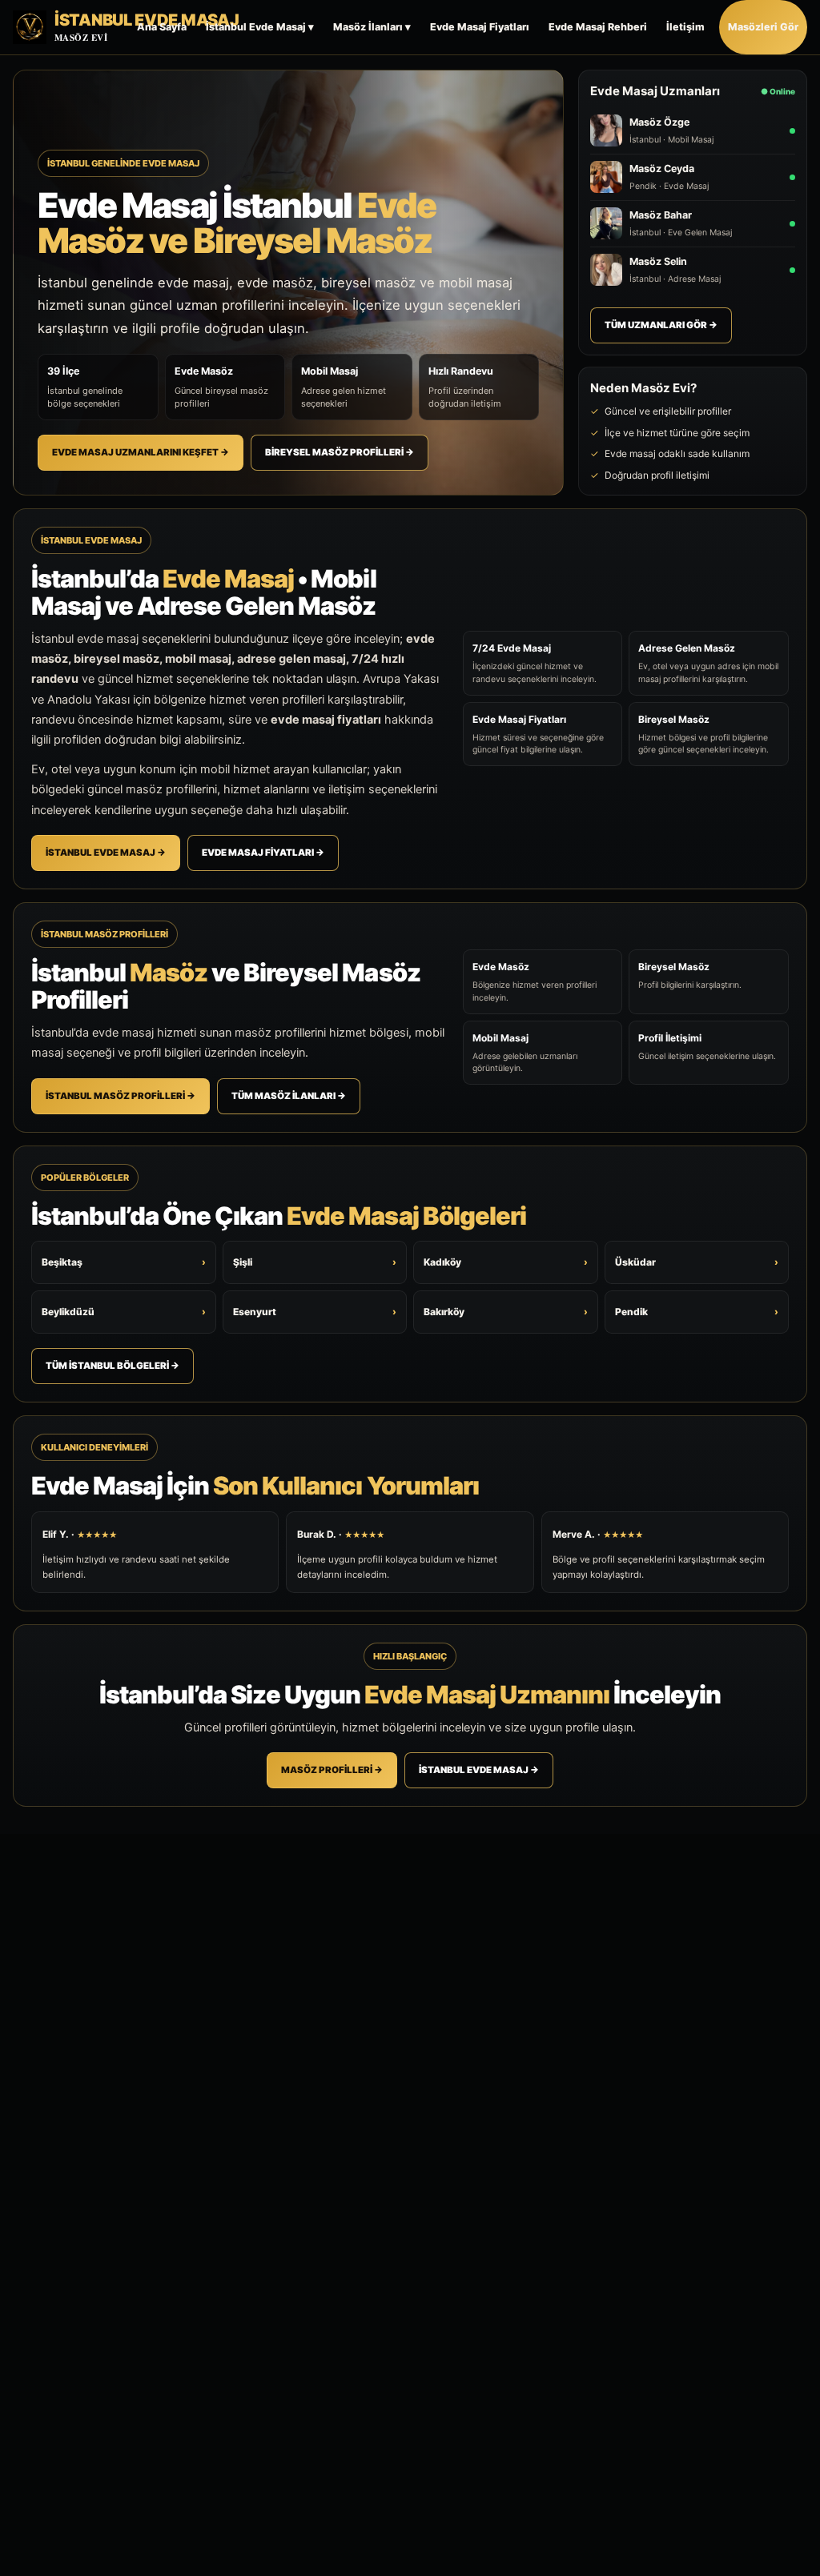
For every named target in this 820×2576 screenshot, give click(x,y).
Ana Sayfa (162, 27)
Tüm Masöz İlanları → (289, 1096)
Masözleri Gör (763, 27)
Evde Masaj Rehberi (598, 27)
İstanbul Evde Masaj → (106, 853)
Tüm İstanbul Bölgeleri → (113, 1366)
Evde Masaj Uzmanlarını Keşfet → (141, 452)
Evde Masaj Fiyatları (480, 27)
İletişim (685, 27)
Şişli (315, 1262)
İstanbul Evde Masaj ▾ (260, 27)
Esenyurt (315, 1312)
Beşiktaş (124, 1262)
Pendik (697, 1312)
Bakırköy (506, 1312)
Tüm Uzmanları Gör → (661, 325)
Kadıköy (506, 1262)
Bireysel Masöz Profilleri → (340, 452)
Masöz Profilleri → (332, 1770)
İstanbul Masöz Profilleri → (121, 1096)
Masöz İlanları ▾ (372, 27)
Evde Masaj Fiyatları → (263, 853)
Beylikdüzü (124, 1312)
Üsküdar (697, 1262)
